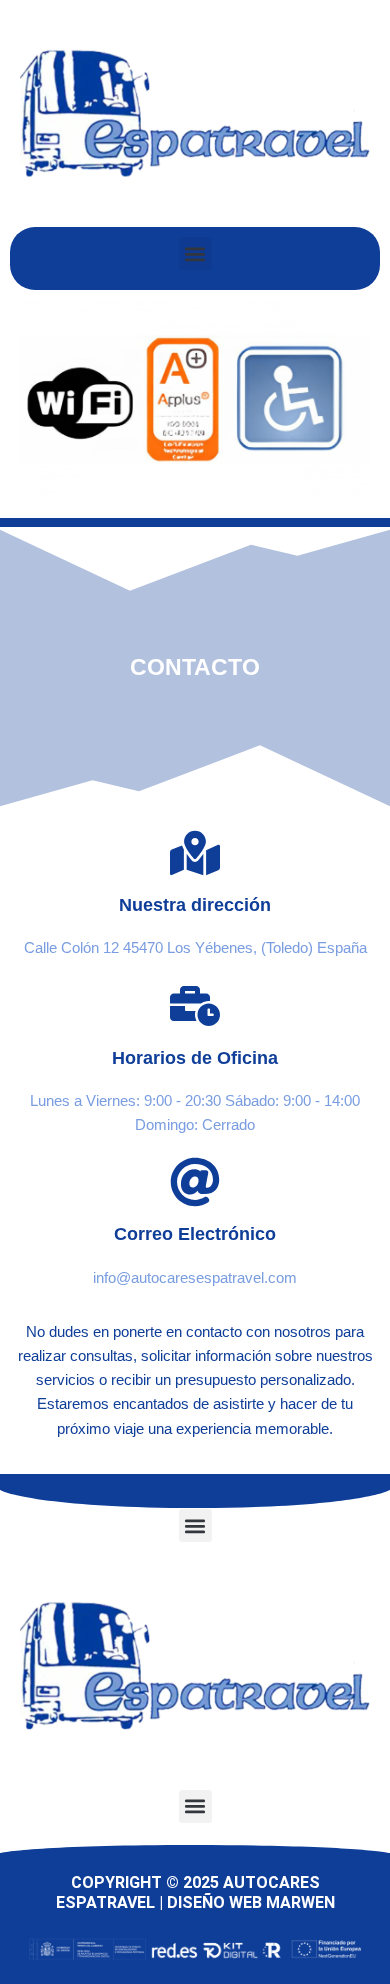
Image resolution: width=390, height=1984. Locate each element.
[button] (195, 253)
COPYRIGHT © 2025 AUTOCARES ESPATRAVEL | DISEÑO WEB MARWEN (195, 1893)
